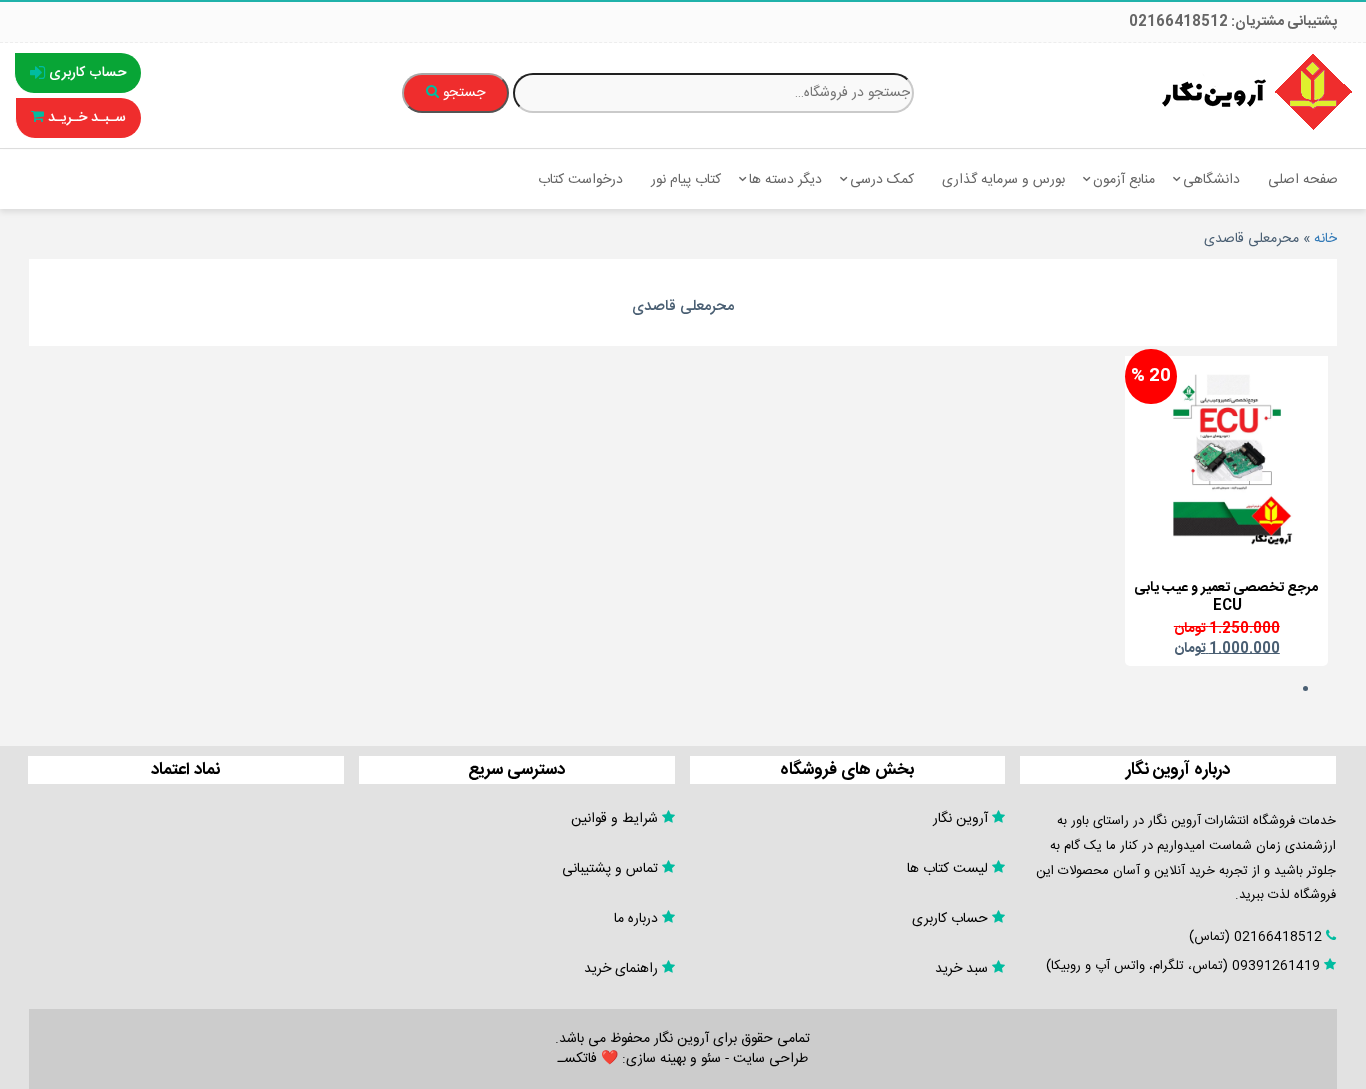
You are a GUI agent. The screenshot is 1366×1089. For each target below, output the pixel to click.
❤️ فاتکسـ (588, 1059)
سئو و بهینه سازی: (669, 1059)
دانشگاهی (1211, 180)
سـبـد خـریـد (85, 118)
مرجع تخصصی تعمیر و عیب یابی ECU (1226, 597)
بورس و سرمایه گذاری (1003, 180)
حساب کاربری (85, 73)
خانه (1325, 239)
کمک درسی (882, 180)
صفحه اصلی (1303, 180)
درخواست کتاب (580, 180)
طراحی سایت (770, 1059)
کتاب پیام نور (686, 180)
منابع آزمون (1124, 180)
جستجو (462, 93)
